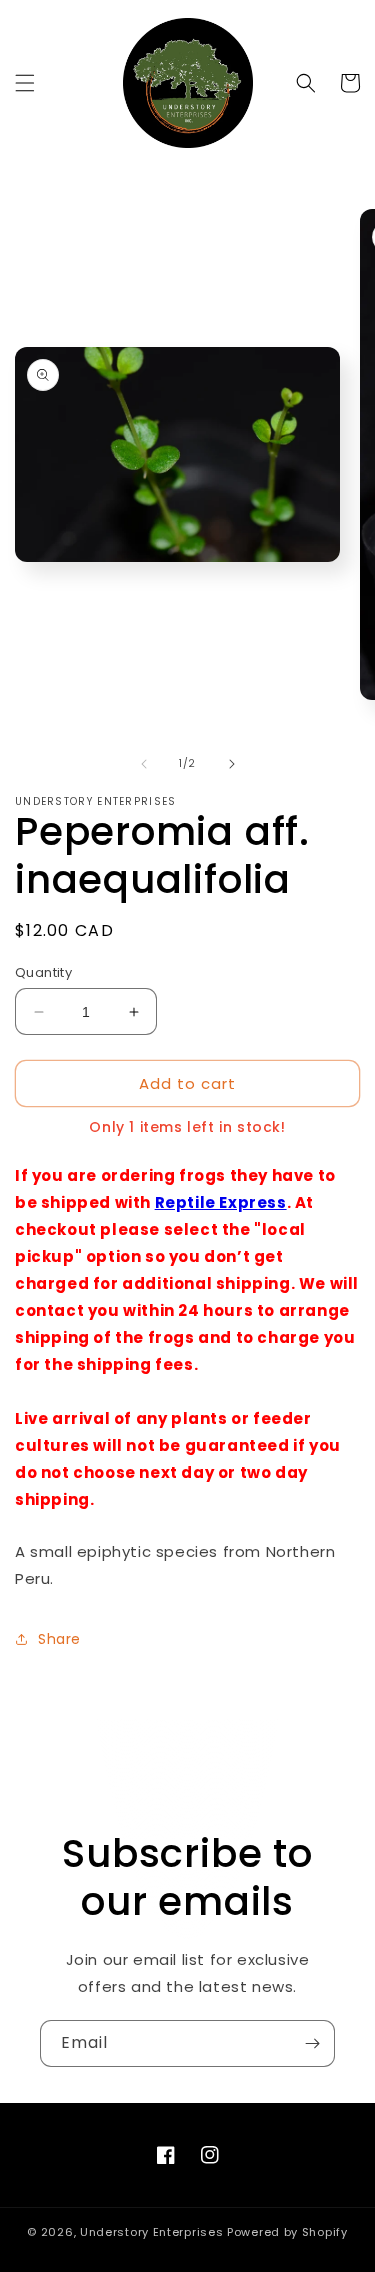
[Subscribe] (312, 2043)
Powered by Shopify (287, 2232)
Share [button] (59, 1639)
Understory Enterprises (151, 2232)
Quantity (43, 972)
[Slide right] (232, 764)
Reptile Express (221, 1202)
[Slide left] (144, 764)
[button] (25, 83)
